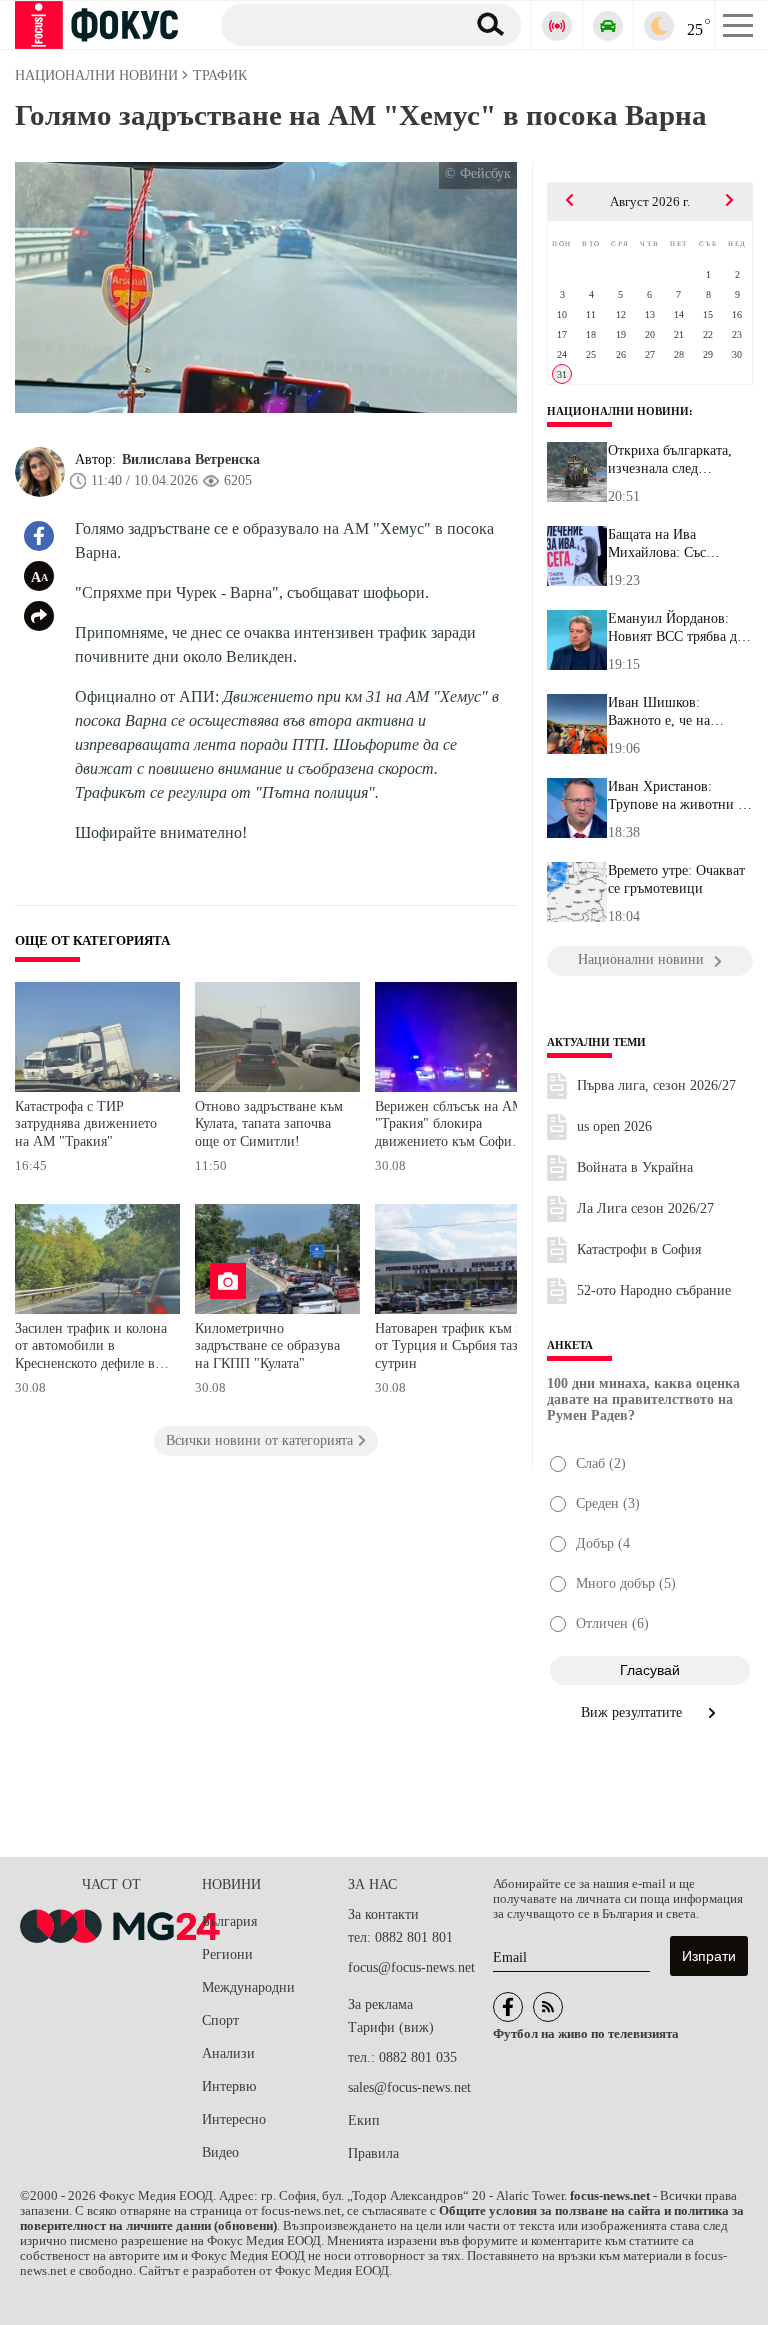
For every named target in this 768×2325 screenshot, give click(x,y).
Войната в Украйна (635, 1167)
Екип (364, 2120)
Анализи (228, 2053)
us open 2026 (614, 1126)
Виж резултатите (633, 1712)
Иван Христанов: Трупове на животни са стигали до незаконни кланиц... (679, 796)
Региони (227, 1954)
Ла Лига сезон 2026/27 (645, 1208)
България (229, 1921)
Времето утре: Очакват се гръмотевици (676, 879)
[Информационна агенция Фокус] (508, 2007)
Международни (248, 1987)
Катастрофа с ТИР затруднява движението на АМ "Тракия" (86, 1124)
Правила (373, 2153)
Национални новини (618, 411)
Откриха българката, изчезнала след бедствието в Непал (670, 460)
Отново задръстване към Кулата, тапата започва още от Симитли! (269, 1124)
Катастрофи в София (639, 1249)
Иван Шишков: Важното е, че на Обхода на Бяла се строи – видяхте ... (664, 712)
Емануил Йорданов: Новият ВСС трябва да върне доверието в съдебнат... (675, 628)
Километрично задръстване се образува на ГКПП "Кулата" (267, 1346)
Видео (220, 2152)
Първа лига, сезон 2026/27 (656, 1085)
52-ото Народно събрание (654, 1290)
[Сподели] (39, 616)
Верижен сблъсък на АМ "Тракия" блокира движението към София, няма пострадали (449, 1126)
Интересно (234, 2119)
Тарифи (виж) (391, 2027)
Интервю (229, 2086)
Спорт (220, 2020)
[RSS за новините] (548, 2007)
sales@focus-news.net (409, 2087)
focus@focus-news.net (411, 1967)
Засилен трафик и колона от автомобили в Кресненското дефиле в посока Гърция (91, 1348)
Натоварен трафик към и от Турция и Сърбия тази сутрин (450, 1346)
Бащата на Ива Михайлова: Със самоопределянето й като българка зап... (668, 544)
